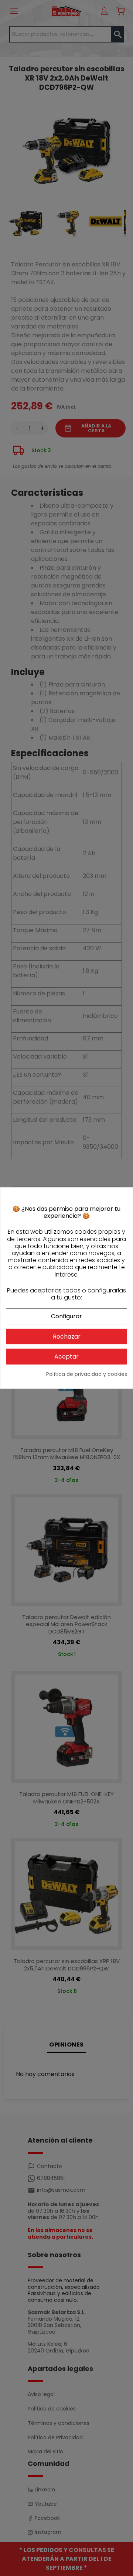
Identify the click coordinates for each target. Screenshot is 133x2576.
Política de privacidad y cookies (87, 1374)
